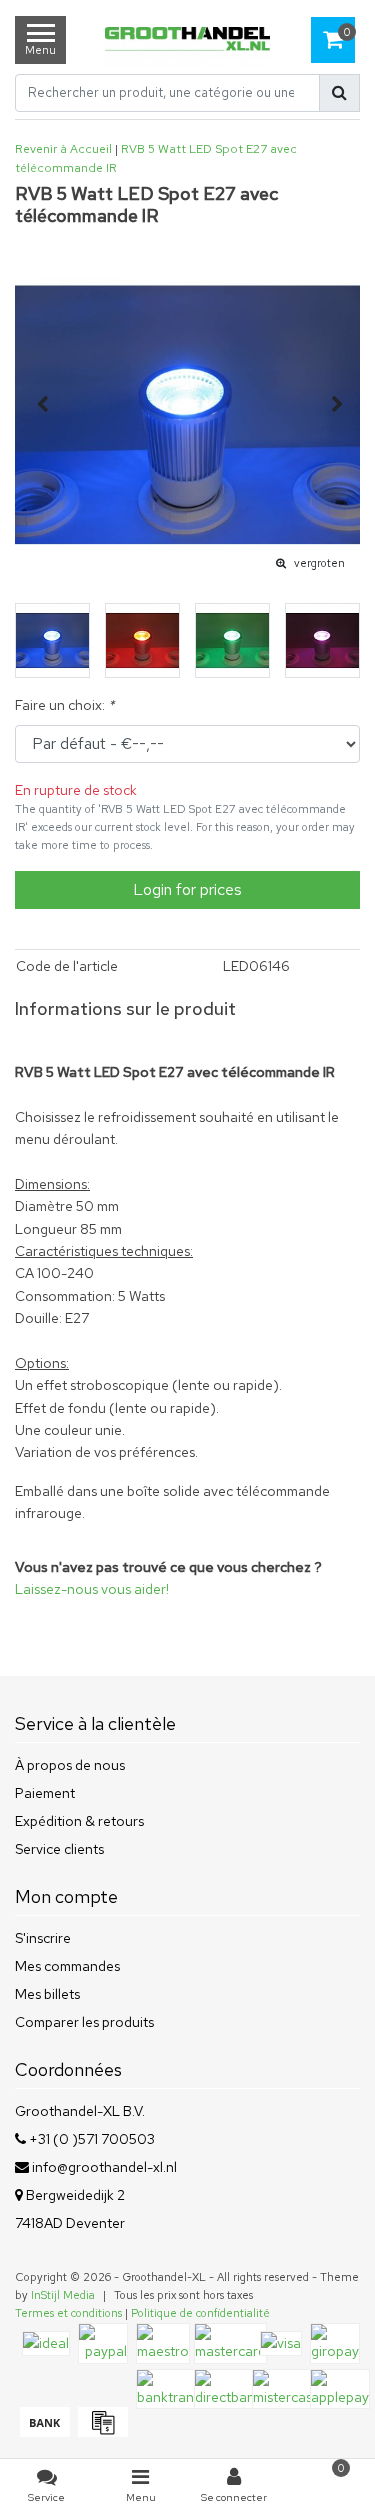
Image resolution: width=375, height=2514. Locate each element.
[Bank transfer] (44, 2432)
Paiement (45, 1793)
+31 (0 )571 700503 (90, 2139)
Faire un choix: (64, 705)
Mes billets (47, 1994)
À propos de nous (70, 1765)
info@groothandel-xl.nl (104, 2167)
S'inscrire (43, 1938)
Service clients (59, 1849)
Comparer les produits (84, 2022)
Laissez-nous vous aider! (92, 1589)
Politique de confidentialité (200, 2313)
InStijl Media (63, 2295)
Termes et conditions (68, 2313)
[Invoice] (100, 2432)
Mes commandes (67, 1966)
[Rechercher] (339, 93)
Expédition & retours (79, 1821)
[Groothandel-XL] (187, 40)
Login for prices (187, 889)
